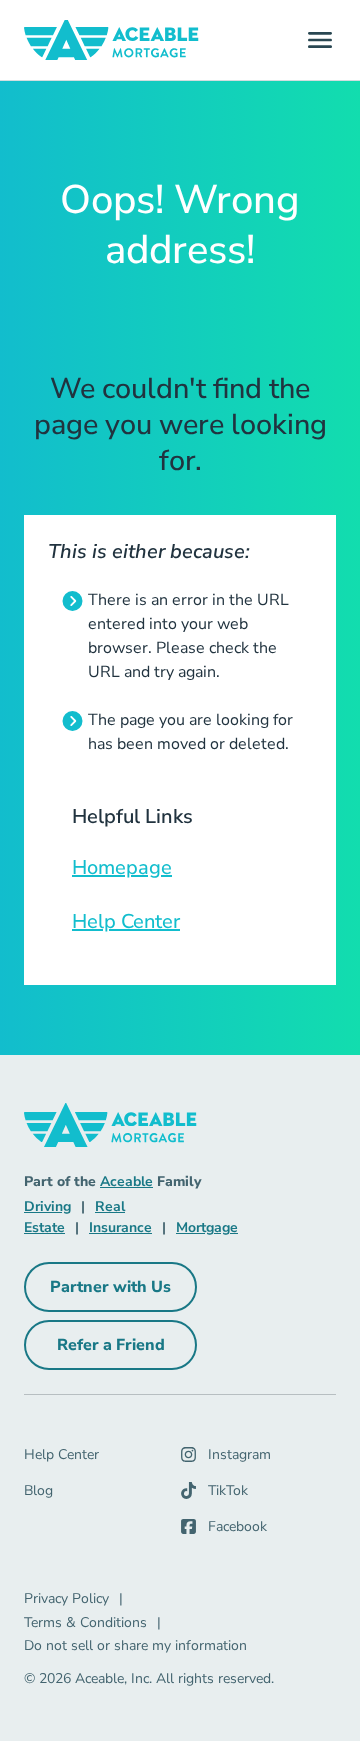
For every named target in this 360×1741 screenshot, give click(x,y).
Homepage (122, 867)
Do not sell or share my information (135, 1645)
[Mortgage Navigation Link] (111, 40)
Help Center (126, 921)
